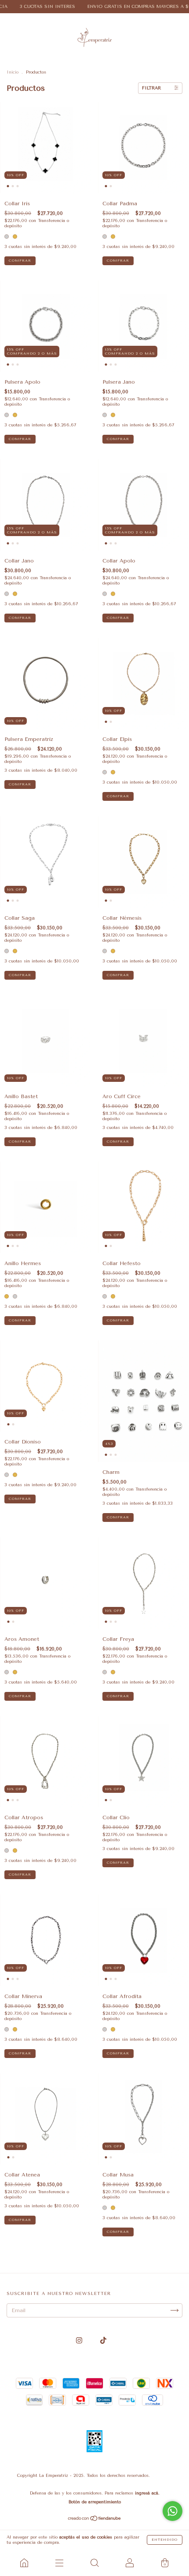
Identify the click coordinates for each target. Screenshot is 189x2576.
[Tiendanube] (95, 2520)
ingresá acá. (147, 2493)
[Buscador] (94, 2563)
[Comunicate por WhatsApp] (173, 2511)
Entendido (165, 2540)
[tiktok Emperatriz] (103, 2341)
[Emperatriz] (24, 2563)
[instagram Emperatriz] (80, 2341)
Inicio (13, 72)
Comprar (20, 261)
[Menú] (59, 2563)
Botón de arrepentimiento (95, 2502)
